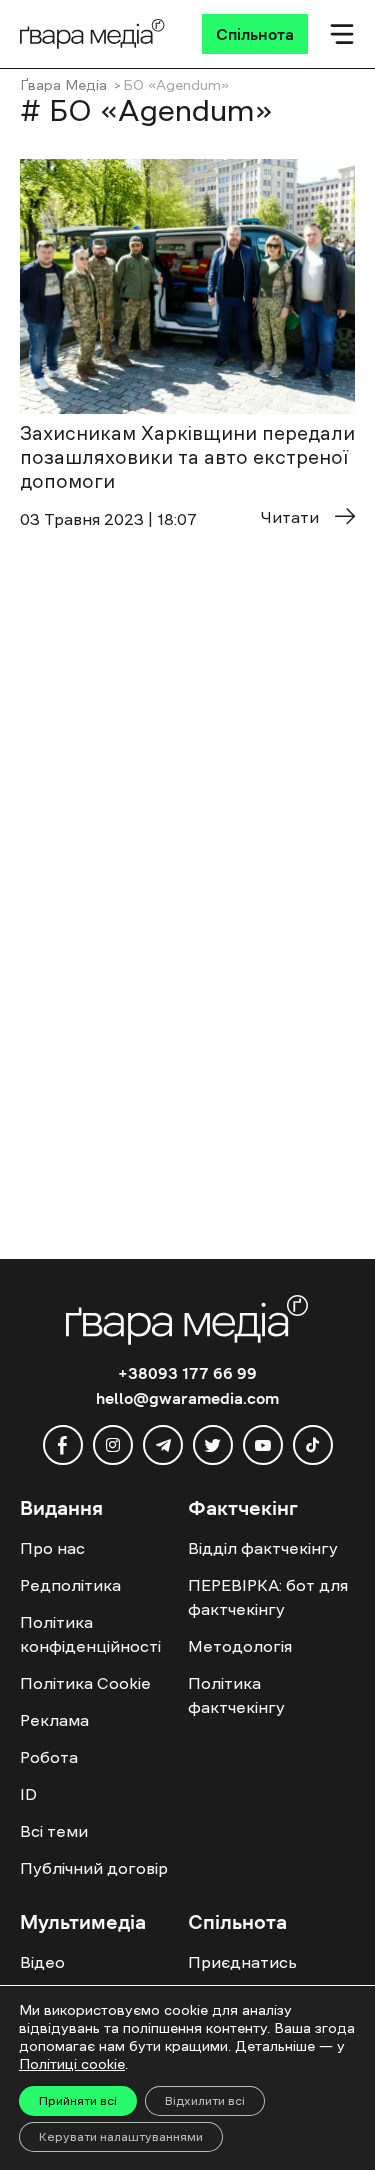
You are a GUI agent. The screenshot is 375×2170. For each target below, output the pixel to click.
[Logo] (92, 34)
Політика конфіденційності (90, 1634)
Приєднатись (242, 1962)
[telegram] (163, 1445)
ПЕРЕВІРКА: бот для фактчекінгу (268, 1597)
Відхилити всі (205, 2101)
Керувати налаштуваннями (121, 2137)
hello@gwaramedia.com (187, 1398)
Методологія (240, 1646)
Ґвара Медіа (63, 85)
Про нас (52, 1548)
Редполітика (70, 1585)
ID (28, 1794)
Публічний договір (94, 1868)
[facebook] (63, 1445)
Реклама (54, 1720)
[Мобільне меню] (342, 34)
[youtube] (263, 1445)
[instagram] (113, 1445)
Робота (49, 1757)
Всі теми (54, 1831)
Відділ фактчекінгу (263, 1548)
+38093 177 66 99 (187, 1373)
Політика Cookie (85, 1683)
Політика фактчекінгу (236, 1695)
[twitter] (213, 1445)
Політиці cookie (72, 2064)
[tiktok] (313, 1445)
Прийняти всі (78, 2101)
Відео (42, 1962)
